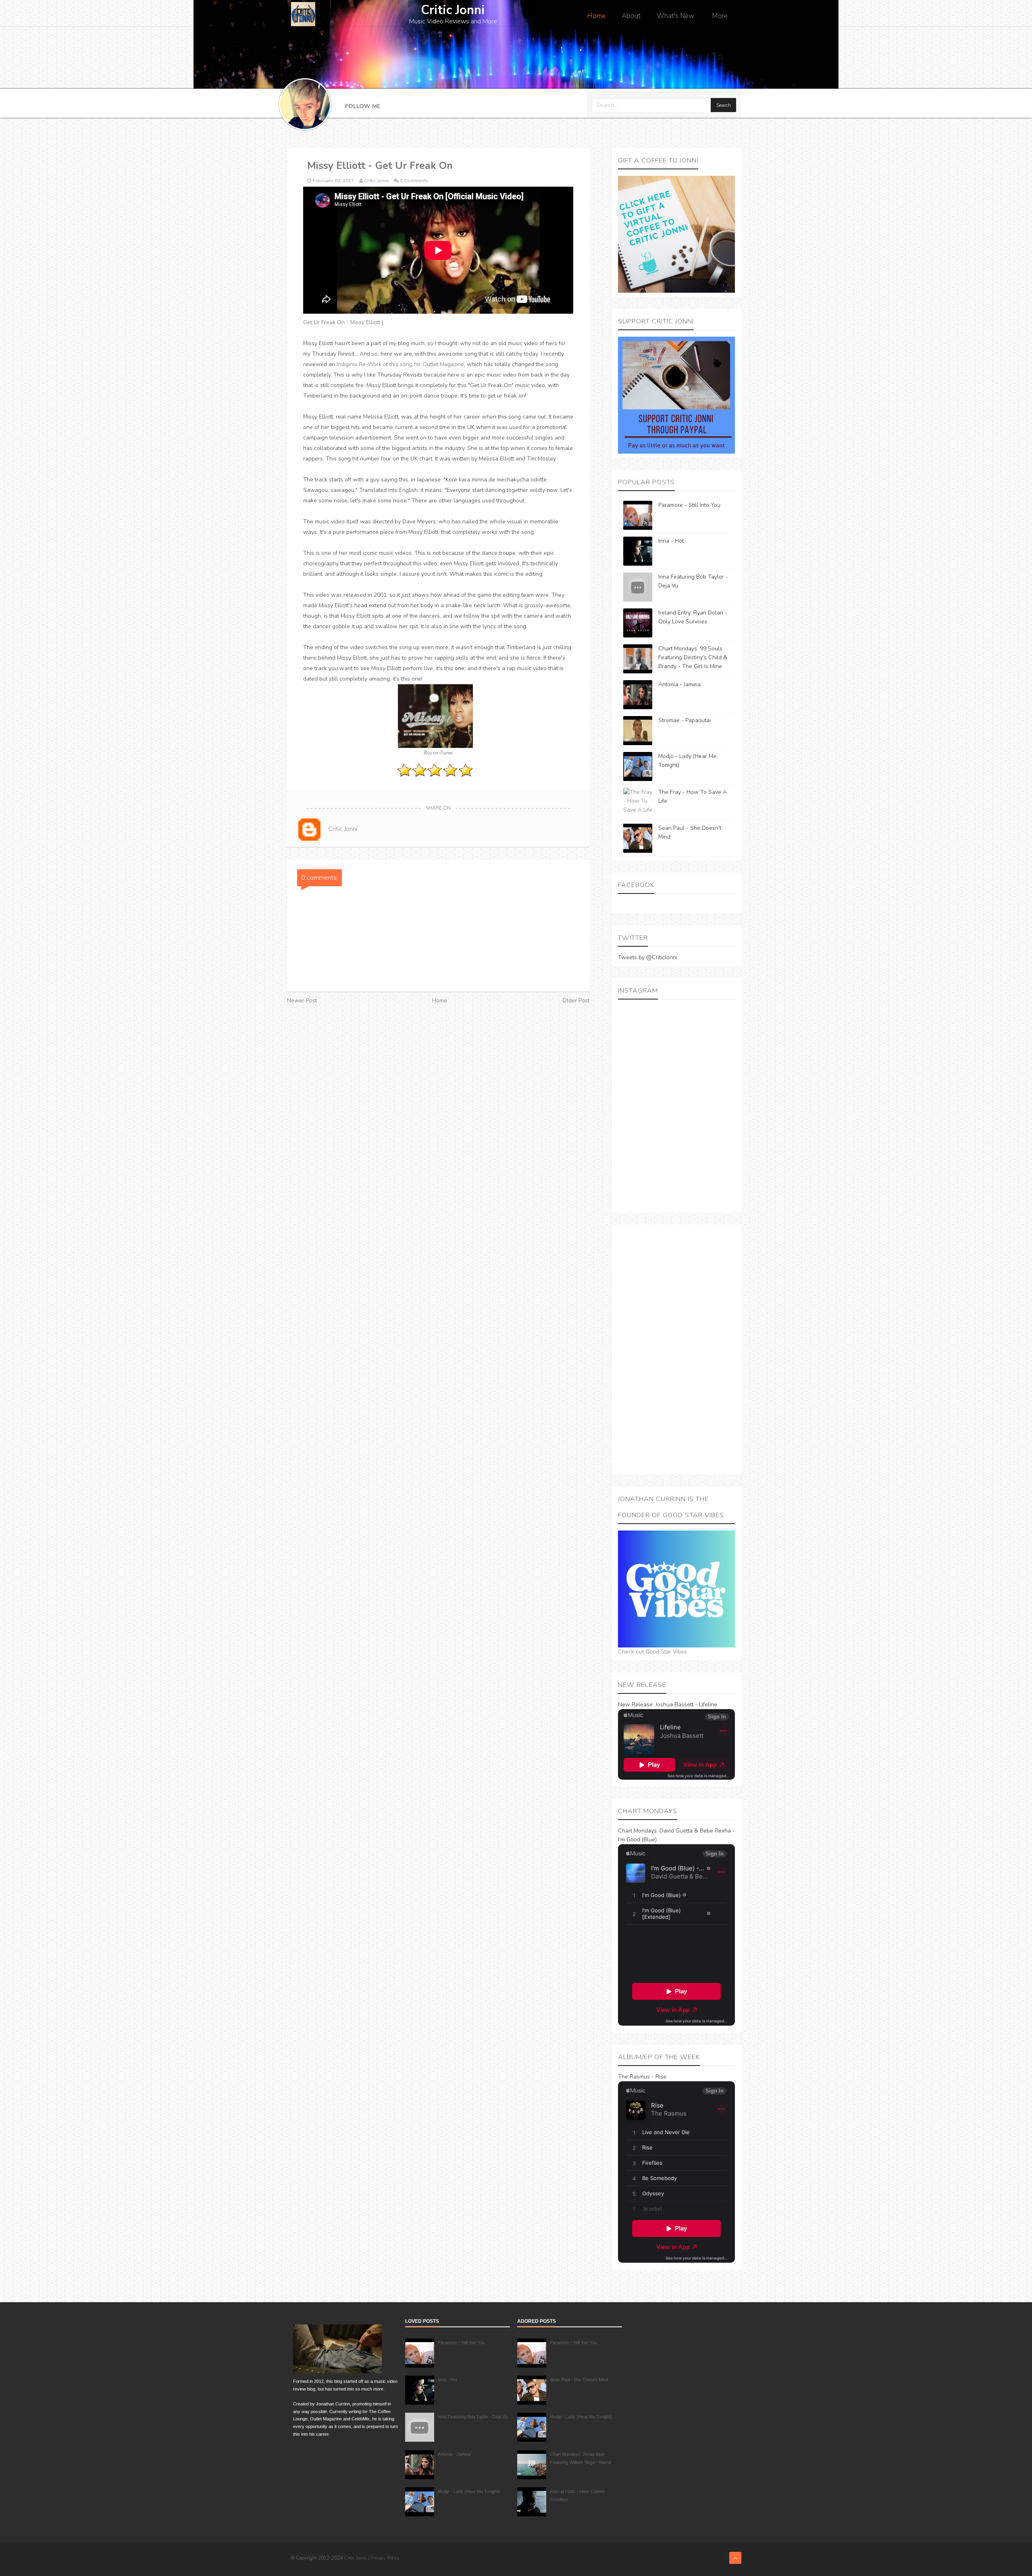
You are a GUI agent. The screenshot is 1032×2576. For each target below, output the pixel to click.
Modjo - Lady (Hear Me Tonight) (469, 2491)
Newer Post (302, 1001)
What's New (675, 16)
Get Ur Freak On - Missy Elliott (342, 322)
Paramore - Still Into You (689, 505)
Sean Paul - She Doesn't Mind (579, 2380)
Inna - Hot (671, 541)
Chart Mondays (637, 1831)
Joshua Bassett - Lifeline (686, 1704)
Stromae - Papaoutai (685, 720)
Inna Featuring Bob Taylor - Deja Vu (473, 2417)
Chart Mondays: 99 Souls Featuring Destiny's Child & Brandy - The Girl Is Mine (693, 657)
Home (596, 16)
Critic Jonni (356, 2558)
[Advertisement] (676, 1349)
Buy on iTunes (438, 753)
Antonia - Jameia (679, 684)
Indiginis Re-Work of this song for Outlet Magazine (400, 364)
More (720, 16)
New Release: (636, 1704)
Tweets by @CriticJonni (648, 957)
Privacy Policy (385, 2558)
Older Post (576, 1001)
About (631, 16)
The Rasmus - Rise (642, 2077)
